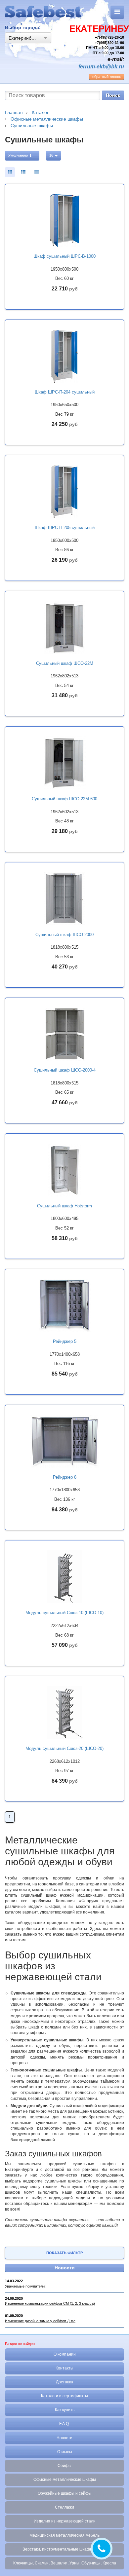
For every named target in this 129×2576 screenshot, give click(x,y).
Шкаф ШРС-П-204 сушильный (65, 392)
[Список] (36, 172)
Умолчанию (19, 155)
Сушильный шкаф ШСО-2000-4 (65, 1070)
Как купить (65, 2410)
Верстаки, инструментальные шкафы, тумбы (65, 2549)
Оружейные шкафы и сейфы (65, 2493)
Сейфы (64, 2466)
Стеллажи (64, 2507)
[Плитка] (10, 172)
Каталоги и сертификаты (64, 2396)
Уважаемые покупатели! (25, 2286)
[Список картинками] (23, 172)
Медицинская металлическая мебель (64, 2535)
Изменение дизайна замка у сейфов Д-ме (40, 2321)
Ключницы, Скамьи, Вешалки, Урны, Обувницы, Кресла (65, 2563)
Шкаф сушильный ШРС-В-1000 (64, 256)
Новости (65, 2268)
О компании (65, 2354)
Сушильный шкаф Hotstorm (64, 1206)
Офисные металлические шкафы (65, 2480)
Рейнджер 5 (65, 1341)
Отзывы (65, 2452)
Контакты (64, 2368)
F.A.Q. (64, 2424)
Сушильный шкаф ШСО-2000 (64, 935)
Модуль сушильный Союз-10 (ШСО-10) (64, 1613)
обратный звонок (107, 77)
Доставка (64, 2382)
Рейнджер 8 (65, 1477)
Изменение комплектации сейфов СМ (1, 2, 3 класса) (50, 2303)
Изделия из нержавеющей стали (65, 2521)
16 (52, 155)
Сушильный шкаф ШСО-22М (65, 663)
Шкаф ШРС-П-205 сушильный (65, 528)
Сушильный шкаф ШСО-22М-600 (64, 799)
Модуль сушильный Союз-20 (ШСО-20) (64, 1748)
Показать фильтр (64, 2253)
